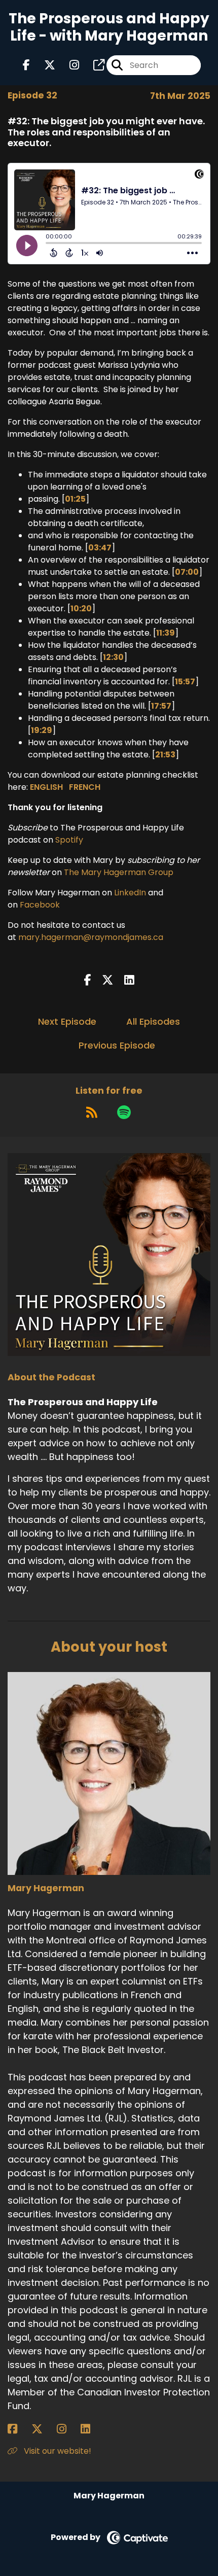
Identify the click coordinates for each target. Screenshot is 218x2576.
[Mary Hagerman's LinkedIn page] (92, 2429)
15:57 (185, 682)
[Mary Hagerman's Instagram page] (68, 2429)
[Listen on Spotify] (124, 1112)
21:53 (165, 755)
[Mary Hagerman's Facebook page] (19, 2429)
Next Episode (67, 1021)
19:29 (42, 730)
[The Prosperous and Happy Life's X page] (44, 65)
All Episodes (153, 1021)
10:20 (81, 608)
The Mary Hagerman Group (119, 872)
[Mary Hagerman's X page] (43, 2429)
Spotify (69, 840)
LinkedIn (130, 893)
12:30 (113, 657)
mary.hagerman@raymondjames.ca (91, 937)
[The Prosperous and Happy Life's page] (93, 65)
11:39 (166, 633)
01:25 (75, 499)
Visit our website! (57, 2451)
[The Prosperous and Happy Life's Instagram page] (68, 65)
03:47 (100, 548)
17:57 (161, 706)
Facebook (40, 905)
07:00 (187, 572)
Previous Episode (117, 1045)
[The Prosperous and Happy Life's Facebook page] (26, 65)
